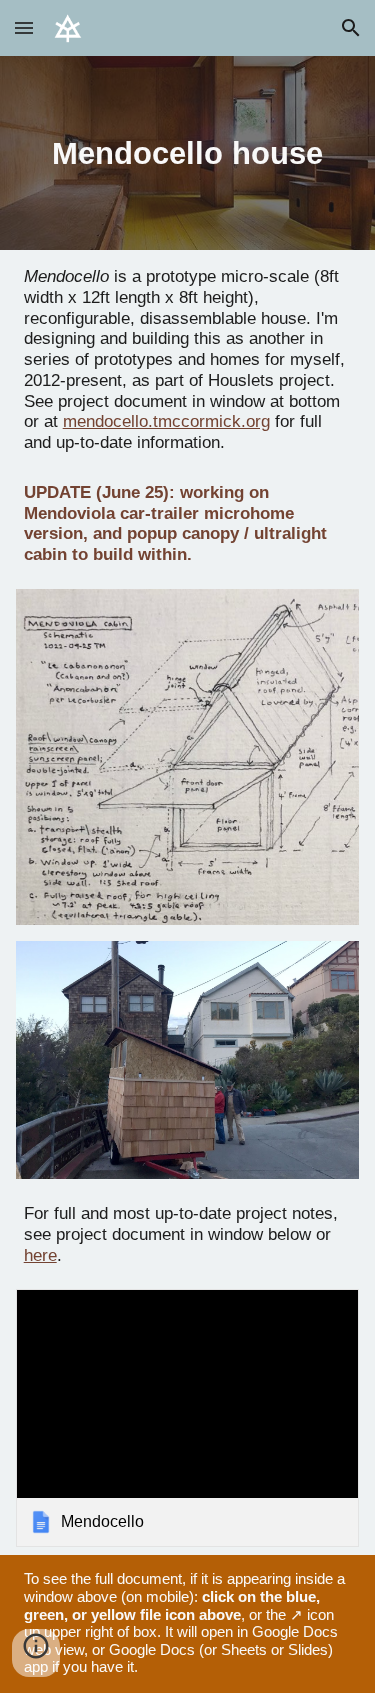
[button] (24, 27)
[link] (188, 1418)
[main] (188, 153)
